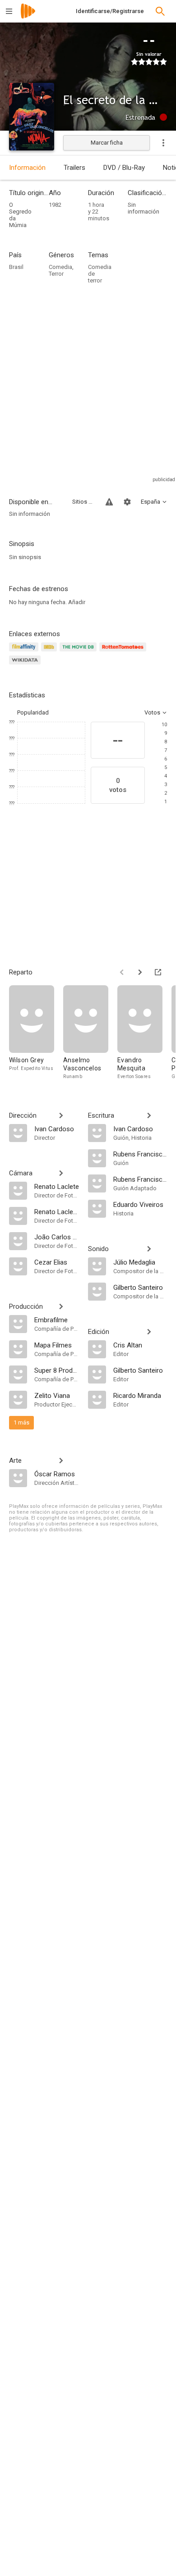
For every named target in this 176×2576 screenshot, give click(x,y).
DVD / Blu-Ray (124, 168)
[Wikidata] (26, 665)
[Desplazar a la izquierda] (122, 972)
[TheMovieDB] (79, 652)
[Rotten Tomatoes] (124, 652)
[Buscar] (160, 11)
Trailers (74, 168)
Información (27, 168)
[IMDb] (50, 652)
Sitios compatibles (83, 502)
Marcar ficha (107, 143)
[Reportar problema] (109, 502)
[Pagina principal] (28, 17)
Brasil (16, 267)
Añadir (77, 602)
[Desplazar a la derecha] (140, 972)
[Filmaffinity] (25, 652)
